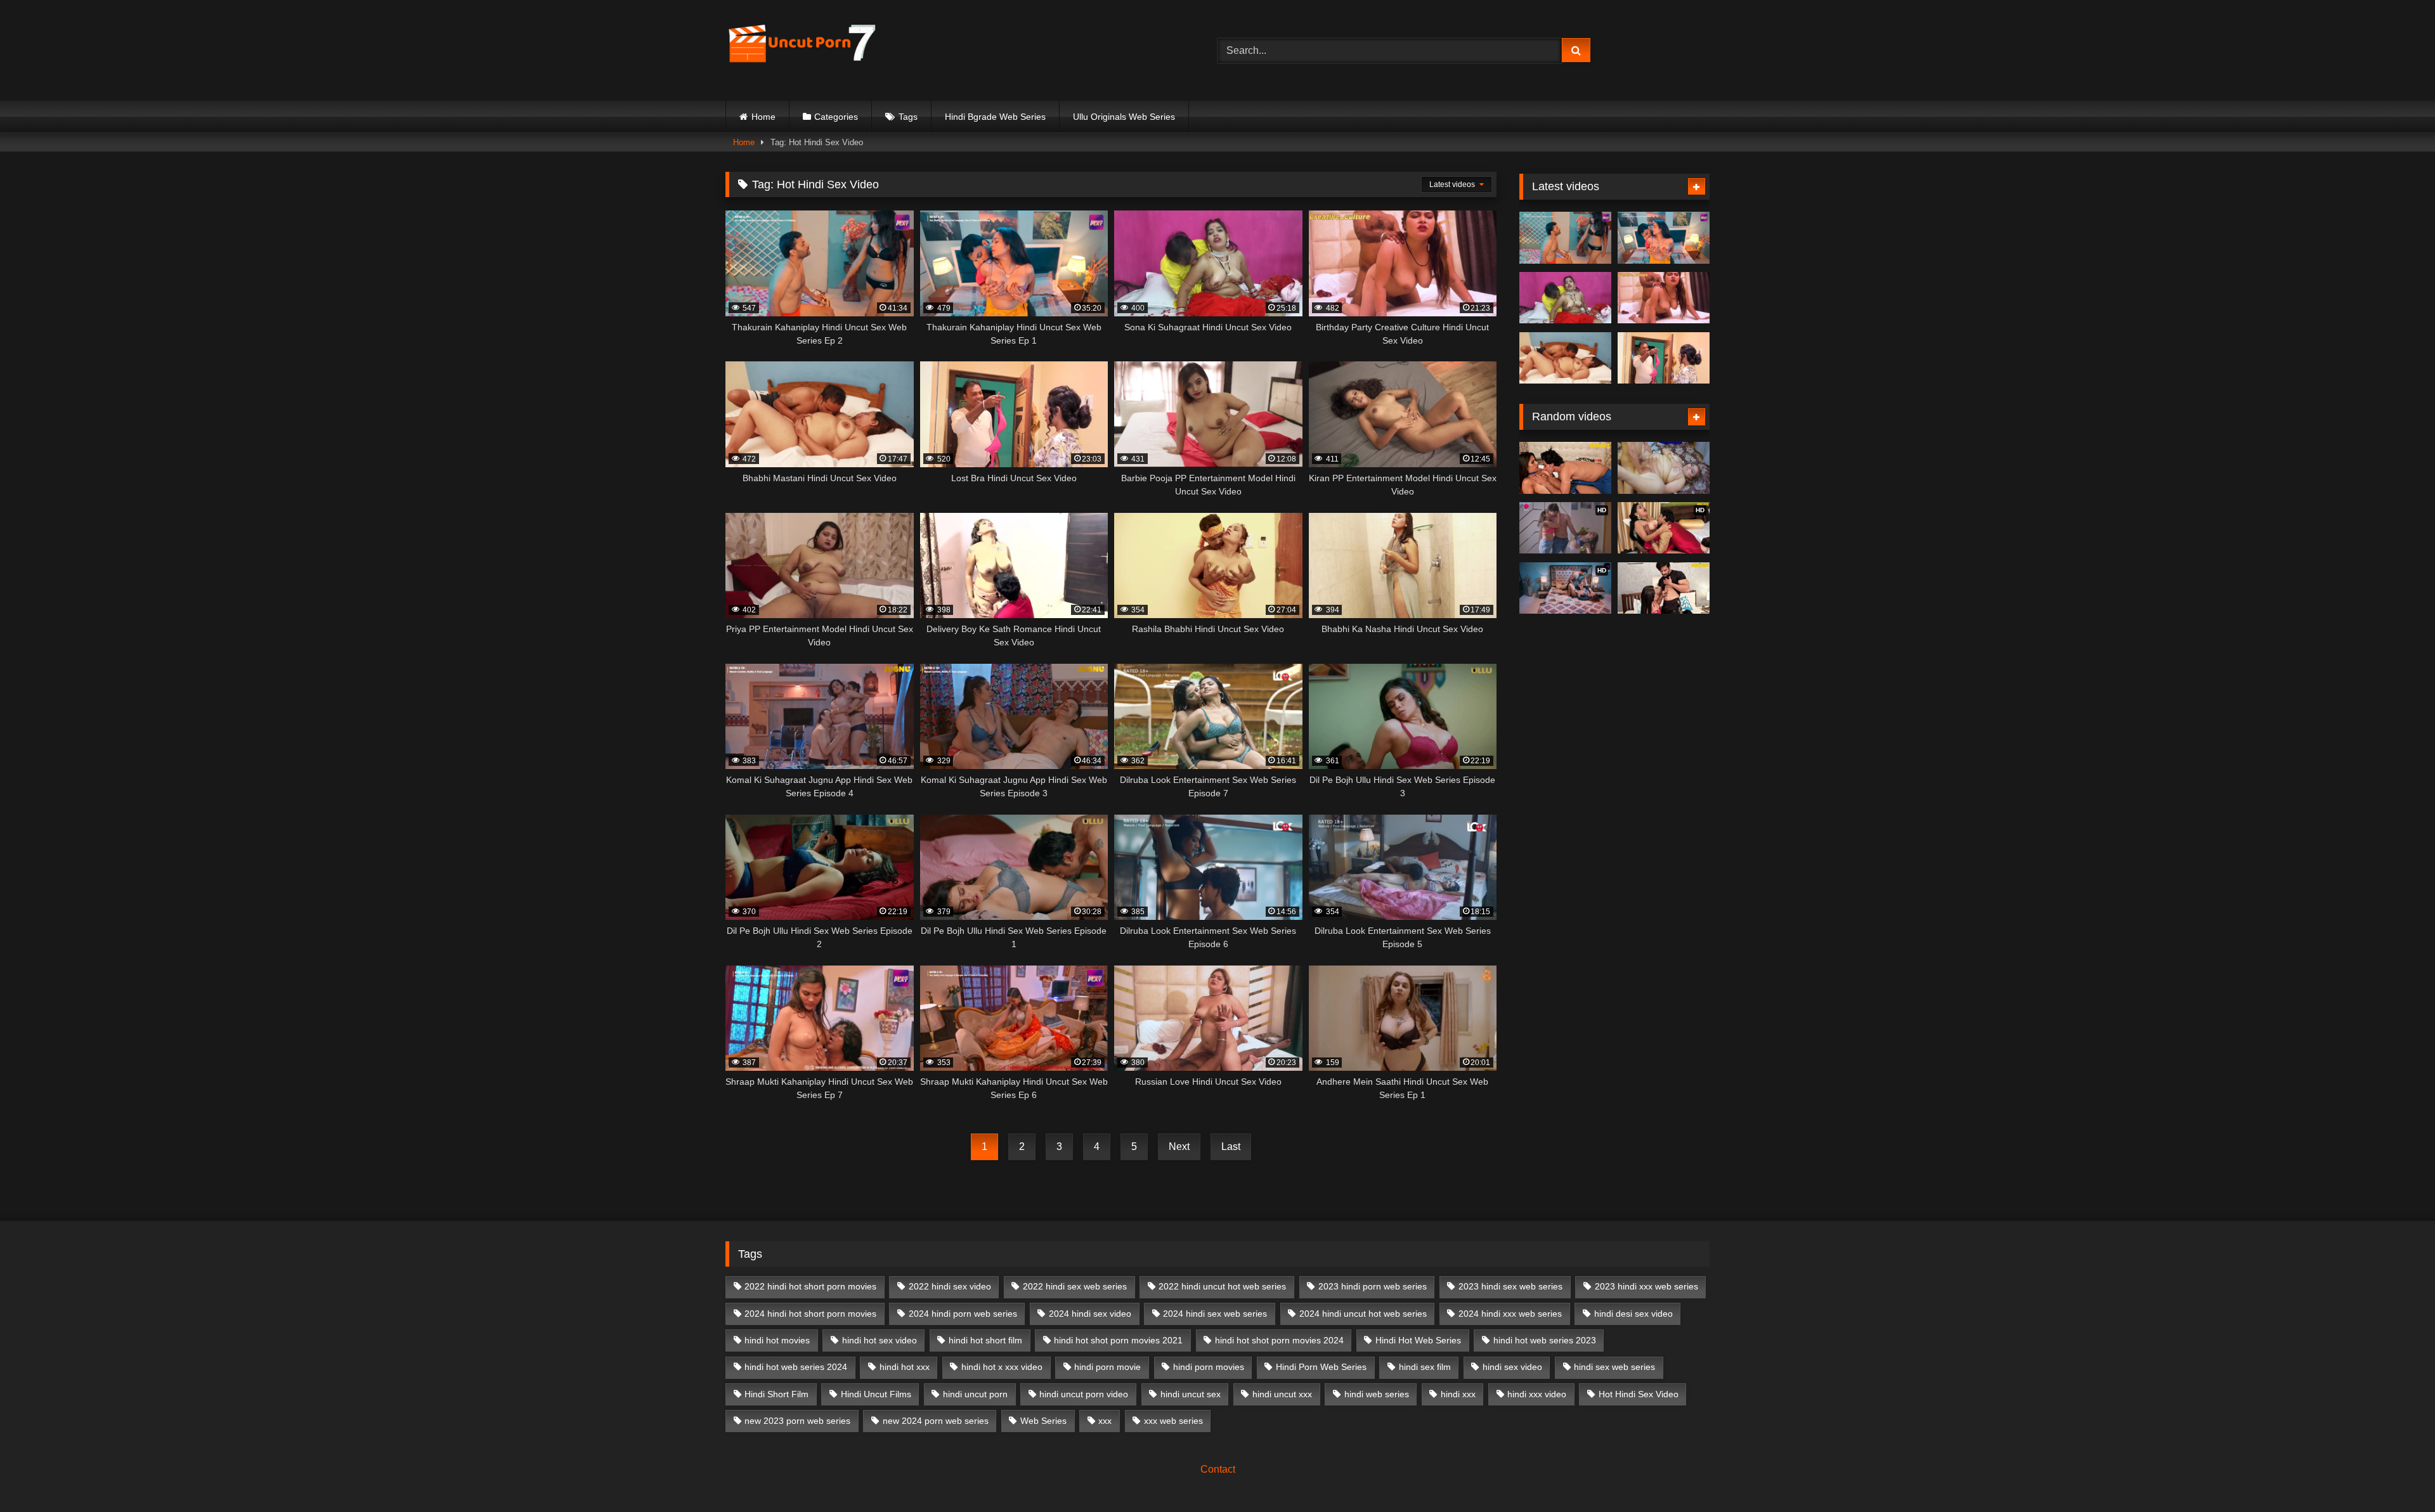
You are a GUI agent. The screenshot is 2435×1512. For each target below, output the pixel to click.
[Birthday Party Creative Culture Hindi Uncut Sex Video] (1664, 298)
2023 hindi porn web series (1373, 1286)
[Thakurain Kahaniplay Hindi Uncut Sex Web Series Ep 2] (1565, 238)
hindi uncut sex (1191, 1394)
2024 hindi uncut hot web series (1363, 1314)
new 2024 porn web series (936, 1421)
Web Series (1043, 1421)
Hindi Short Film (776, 1394)
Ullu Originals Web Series (1124, 117)
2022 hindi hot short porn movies (810, 1286)
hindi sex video (1512, 1367)
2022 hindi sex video (950, 1286)
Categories (836, 117)
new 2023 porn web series (797, 1421)
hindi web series (1377, 1394)
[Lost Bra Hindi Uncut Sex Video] (1664, 358)
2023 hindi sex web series (1510, 1286)
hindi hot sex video (880, 1340)
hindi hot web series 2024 (796, 1367)
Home (763, 117)
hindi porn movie (1107, 1367)
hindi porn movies (1209, 1367)
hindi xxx (1458, 1394)
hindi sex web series (1614, 1367)
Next (1179, 1147)
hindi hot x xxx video (1002, 1367)
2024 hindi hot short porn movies (810, 1314)
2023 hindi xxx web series (1646, 1286)
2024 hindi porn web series (963, 1314)
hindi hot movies (777, 1340)
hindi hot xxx (905, 1367)
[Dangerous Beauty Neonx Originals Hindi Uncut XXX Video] (1664, 588)
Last (1231, 1147)
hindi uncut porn (975, 1394)
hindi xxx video (1537, 1394)
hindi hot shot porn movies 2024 (1279, 1340)
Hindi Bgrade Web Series (995, 117)
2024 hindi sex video (1090, 1314)
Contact (1218, 1469)
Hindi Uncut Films (876, 1394)
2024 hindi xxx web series (1510, 1314)
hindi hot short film (985, 1340)
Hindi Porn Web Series (1321, 1367)
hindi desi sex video (1633, 1314)
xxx (1105, 1421)
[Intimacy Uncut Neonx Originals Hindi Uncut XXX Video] (1565, 468)
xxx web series (1173, 1421)
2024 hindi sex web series (1215, 1314)
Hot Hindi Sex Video (1639, 1394)
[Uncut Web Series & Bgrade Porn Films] (802, 50)
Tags (908, 117)
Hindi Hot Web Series (1418, 1340)
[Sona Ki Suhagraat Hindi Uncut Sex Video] (1565, 298)
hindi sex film (1425, 1367)
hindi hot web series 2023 (1545, 1340)
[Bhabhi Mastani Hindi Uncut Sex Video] (1565, 358)
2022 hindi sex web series (1075, 1286)
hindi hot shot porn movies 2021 (1118, 1340)
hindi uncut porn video (1084, 1394)
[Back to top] (2396, 1474)
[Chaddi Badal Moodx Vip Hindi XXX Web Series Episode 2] (1664, 468)
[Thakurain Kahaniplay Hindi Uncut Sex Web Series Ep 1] (1664, 238)
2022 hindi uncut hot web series (1222, 1286)
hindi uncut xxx (1282, 1394)
